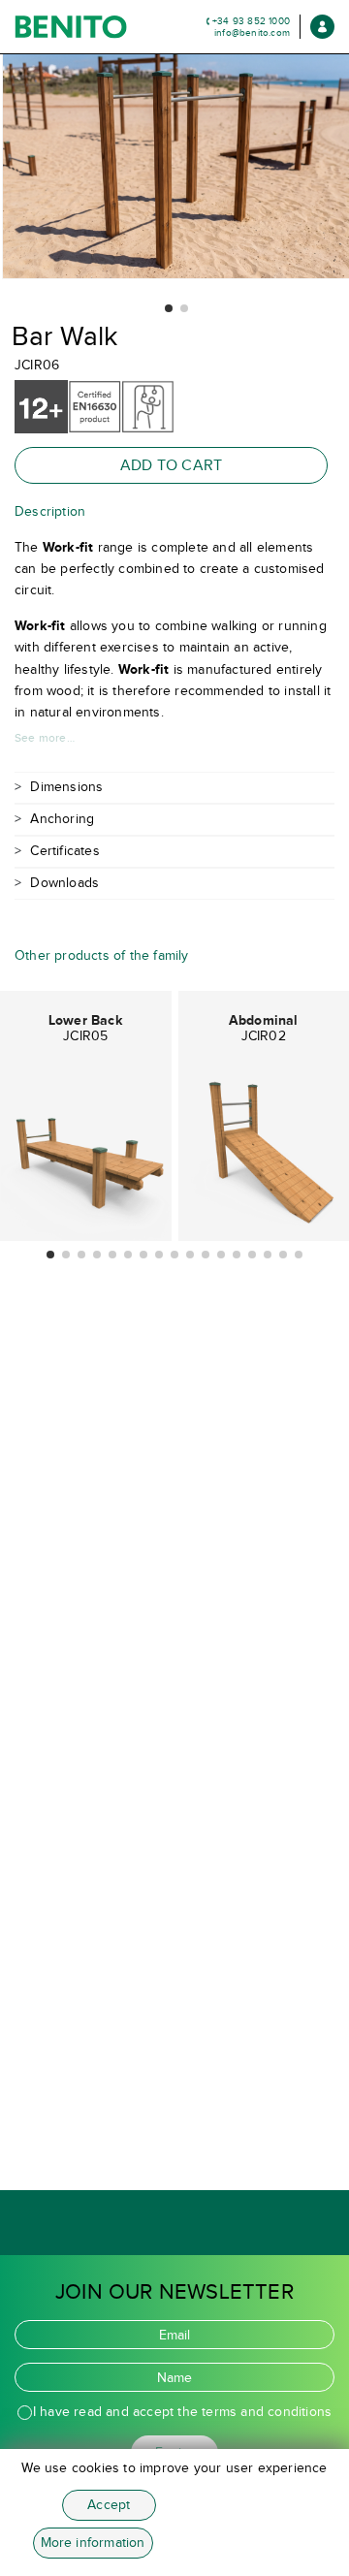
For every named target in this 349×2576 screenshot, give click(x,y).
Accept (109, 2505)
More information (93, 2543)
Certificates (64, 851)
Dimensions (66, 787)
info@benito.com (252, 32)
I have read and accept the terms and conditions (182, 2412)
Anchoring (62, 819)
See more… (45, 738)
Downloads (64, 883)
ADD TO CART (171, 465)
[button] (169, 308)
